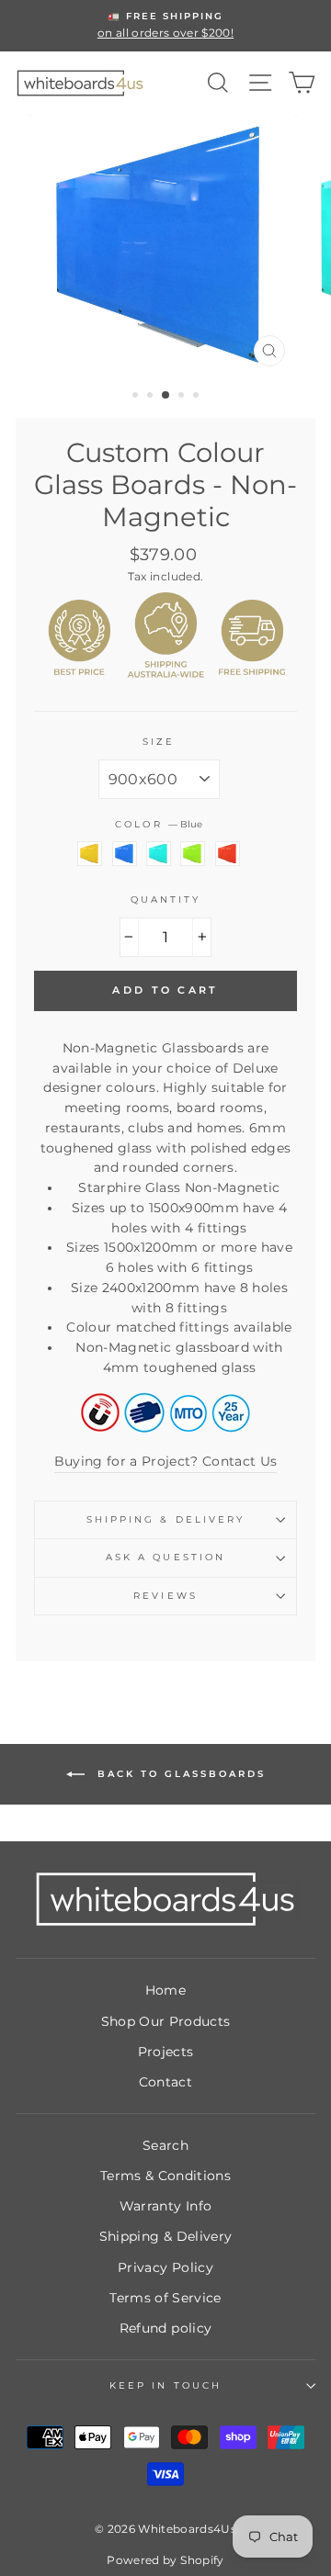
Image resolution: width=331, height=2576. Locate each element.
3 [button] (166, 396)
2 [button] (152, 397)
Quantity (165, 900)
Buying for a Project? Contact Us (166, 1461)
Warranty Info (165, 2206)
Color (158, 824)
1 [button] (137, 397)
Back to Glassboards (179, 1774)
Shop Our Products (166, 2021)
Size (159, 742)
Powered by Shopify (165, 2560)
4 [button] (183, 397)
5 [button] (198, 397)
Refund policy (165, 2328)
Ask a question (165, 1557)
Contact (165, 2082)
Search (165, 2145)
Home (165, 1990)
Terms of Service (165, 2298)
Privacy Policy (165, 2267)
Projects (166, 2052)
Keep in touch (165, 2385)
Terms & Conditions (165, 2176)
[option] (165, 26)
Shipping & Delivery (165, 1519)
